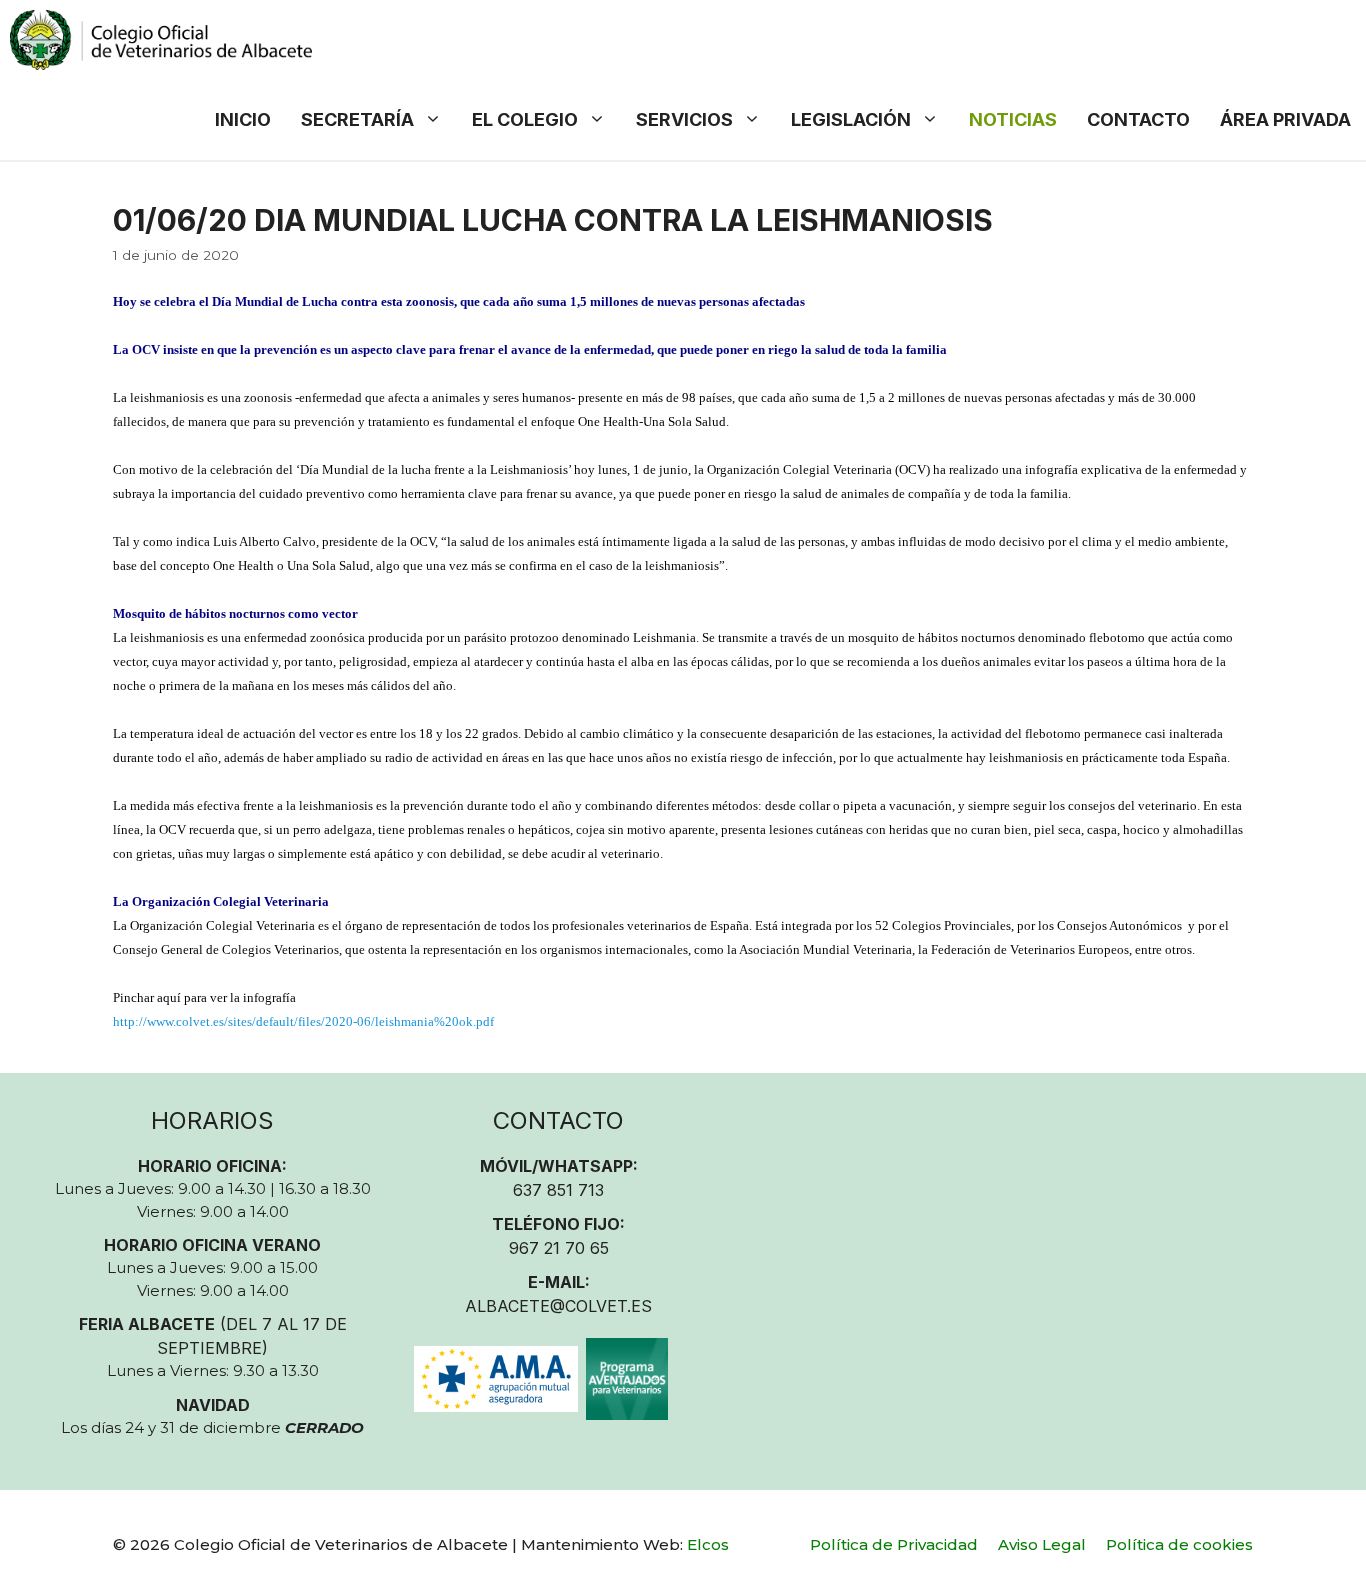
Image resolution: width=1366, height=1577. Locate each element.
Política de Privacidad (894, 1544)
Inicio (243, 119)
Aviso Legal (1042, 1544)
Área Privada (1285, 119)
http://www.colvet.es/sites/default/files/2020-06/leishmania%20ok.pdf (303, 1021)
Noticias (1013, 119)
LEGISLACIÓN (851, 119)
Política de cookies (1179, 1544)
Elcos (708, 1544)
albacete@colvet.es (558, 1306)
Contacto (1138, 119)
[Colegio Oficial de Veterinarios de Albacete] (161, 40)
